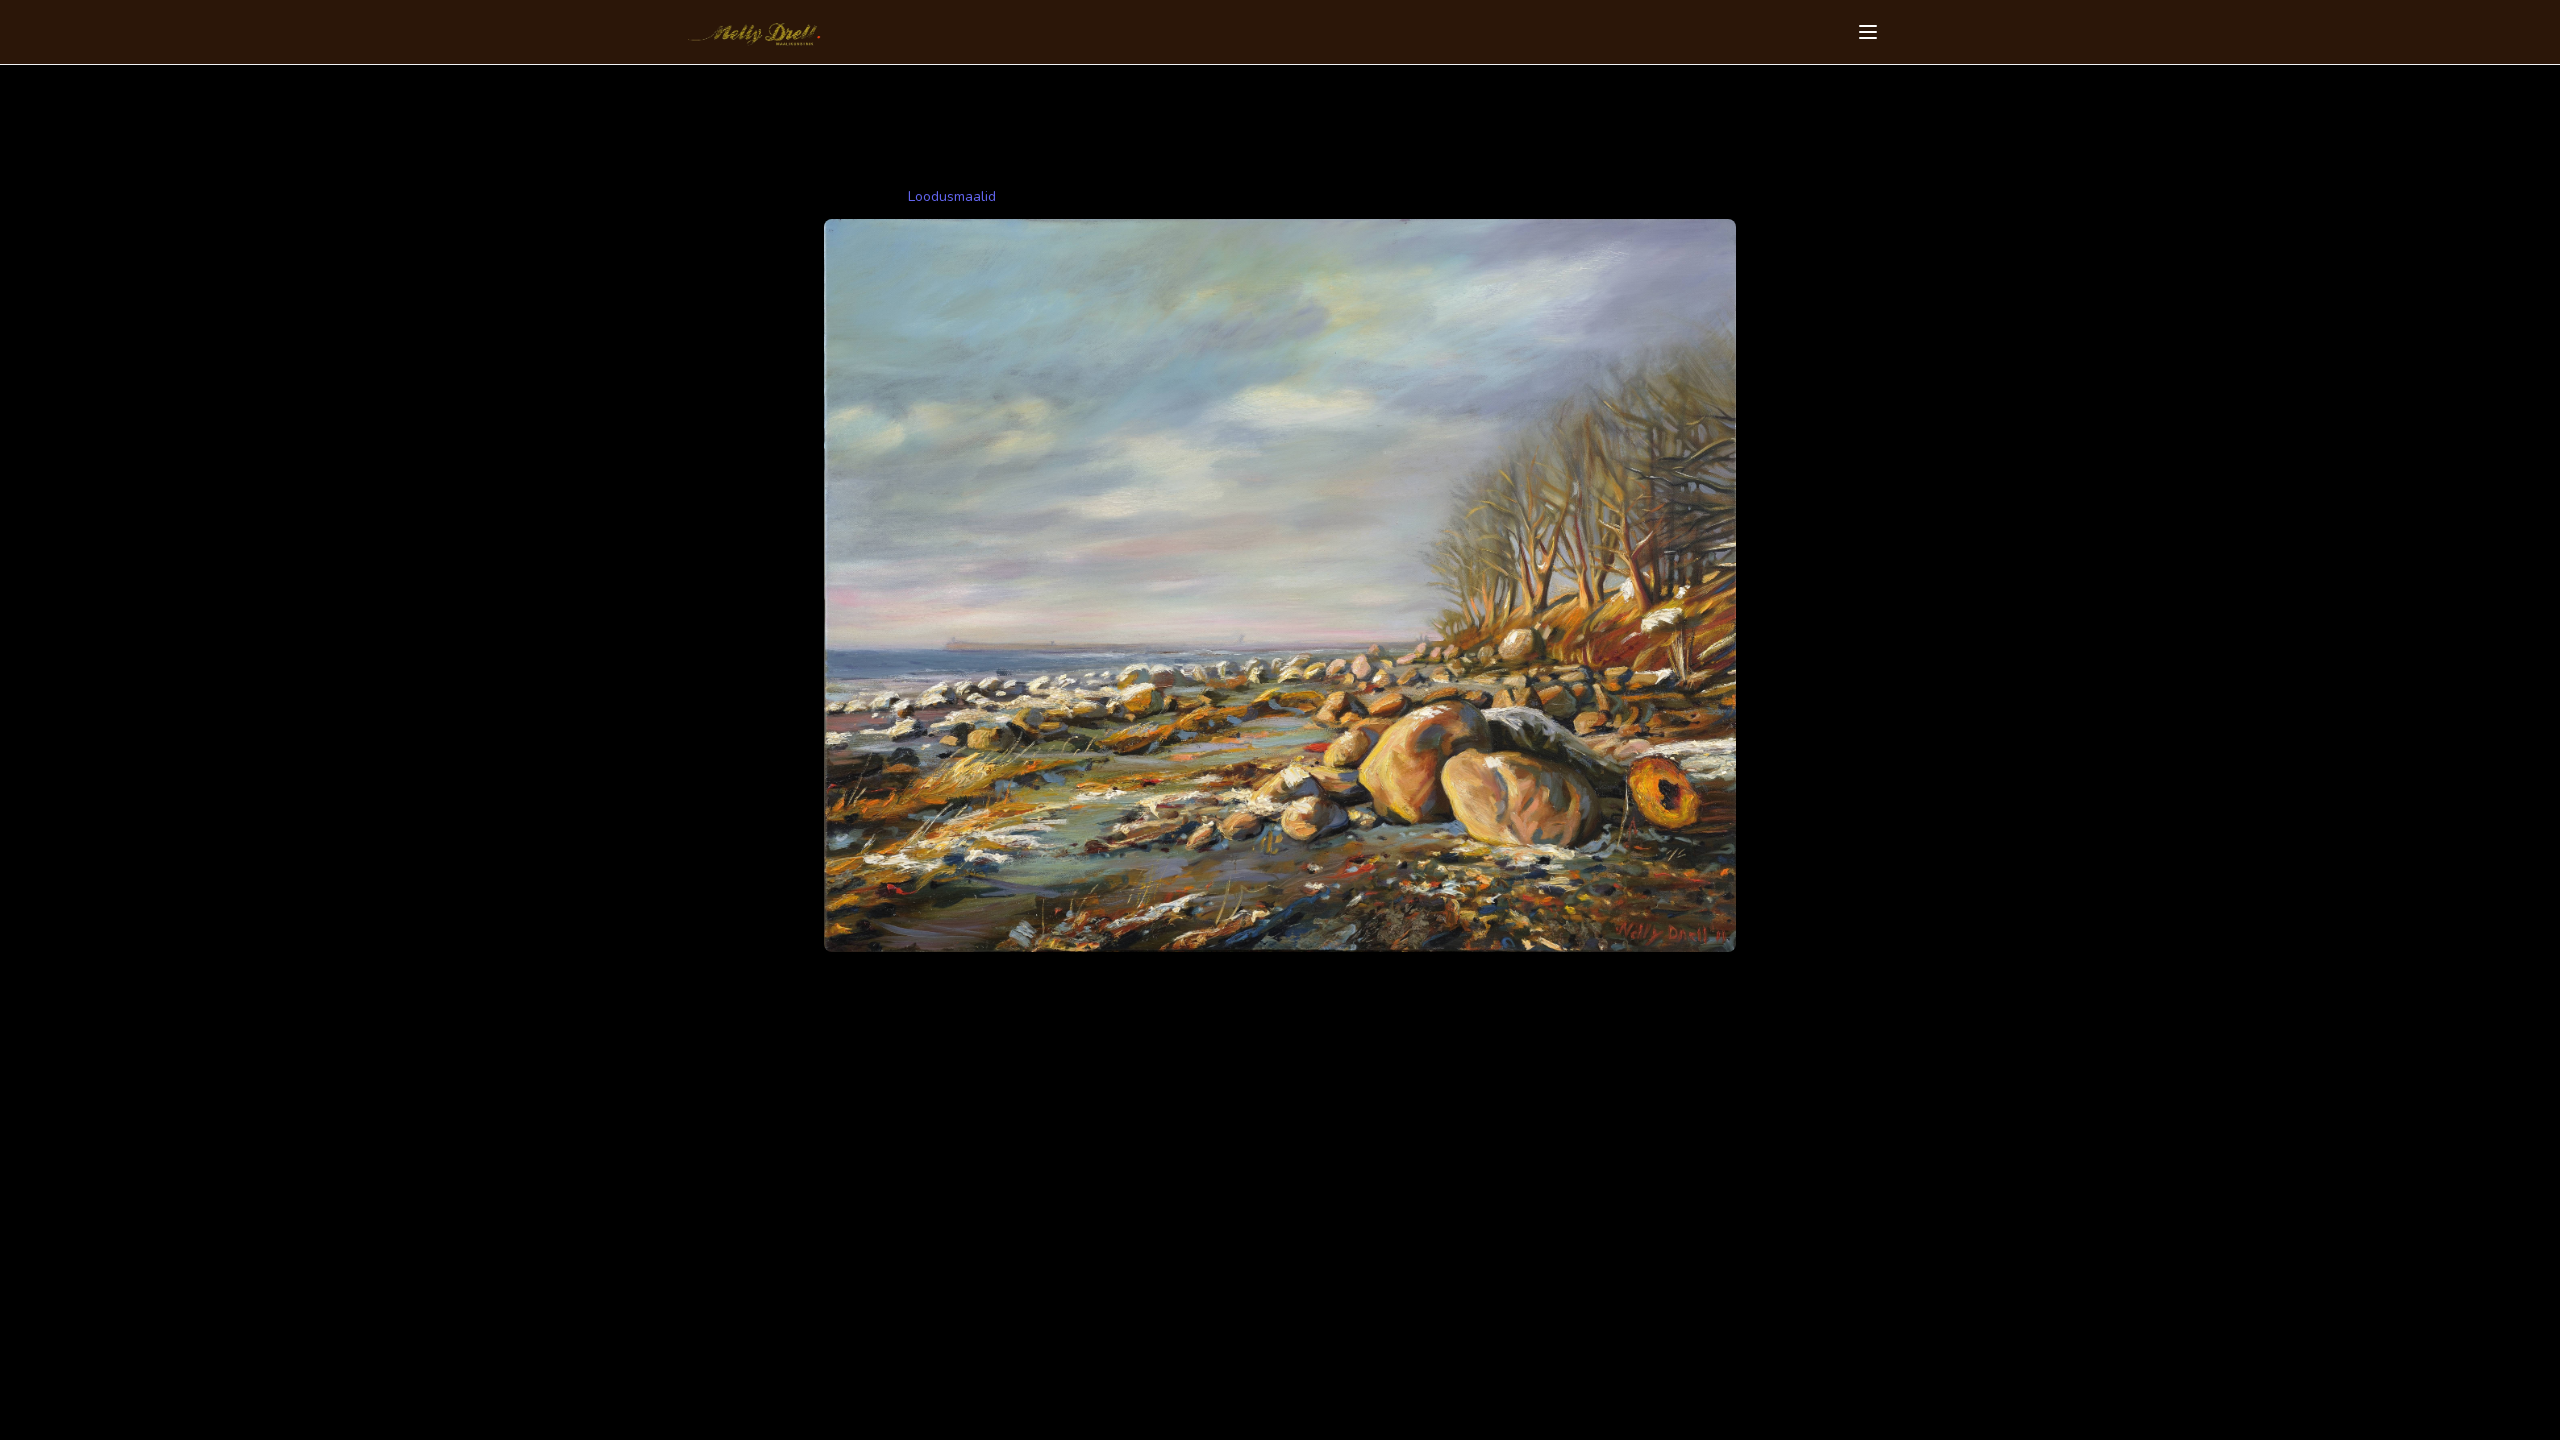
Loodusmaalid (952, 196)
